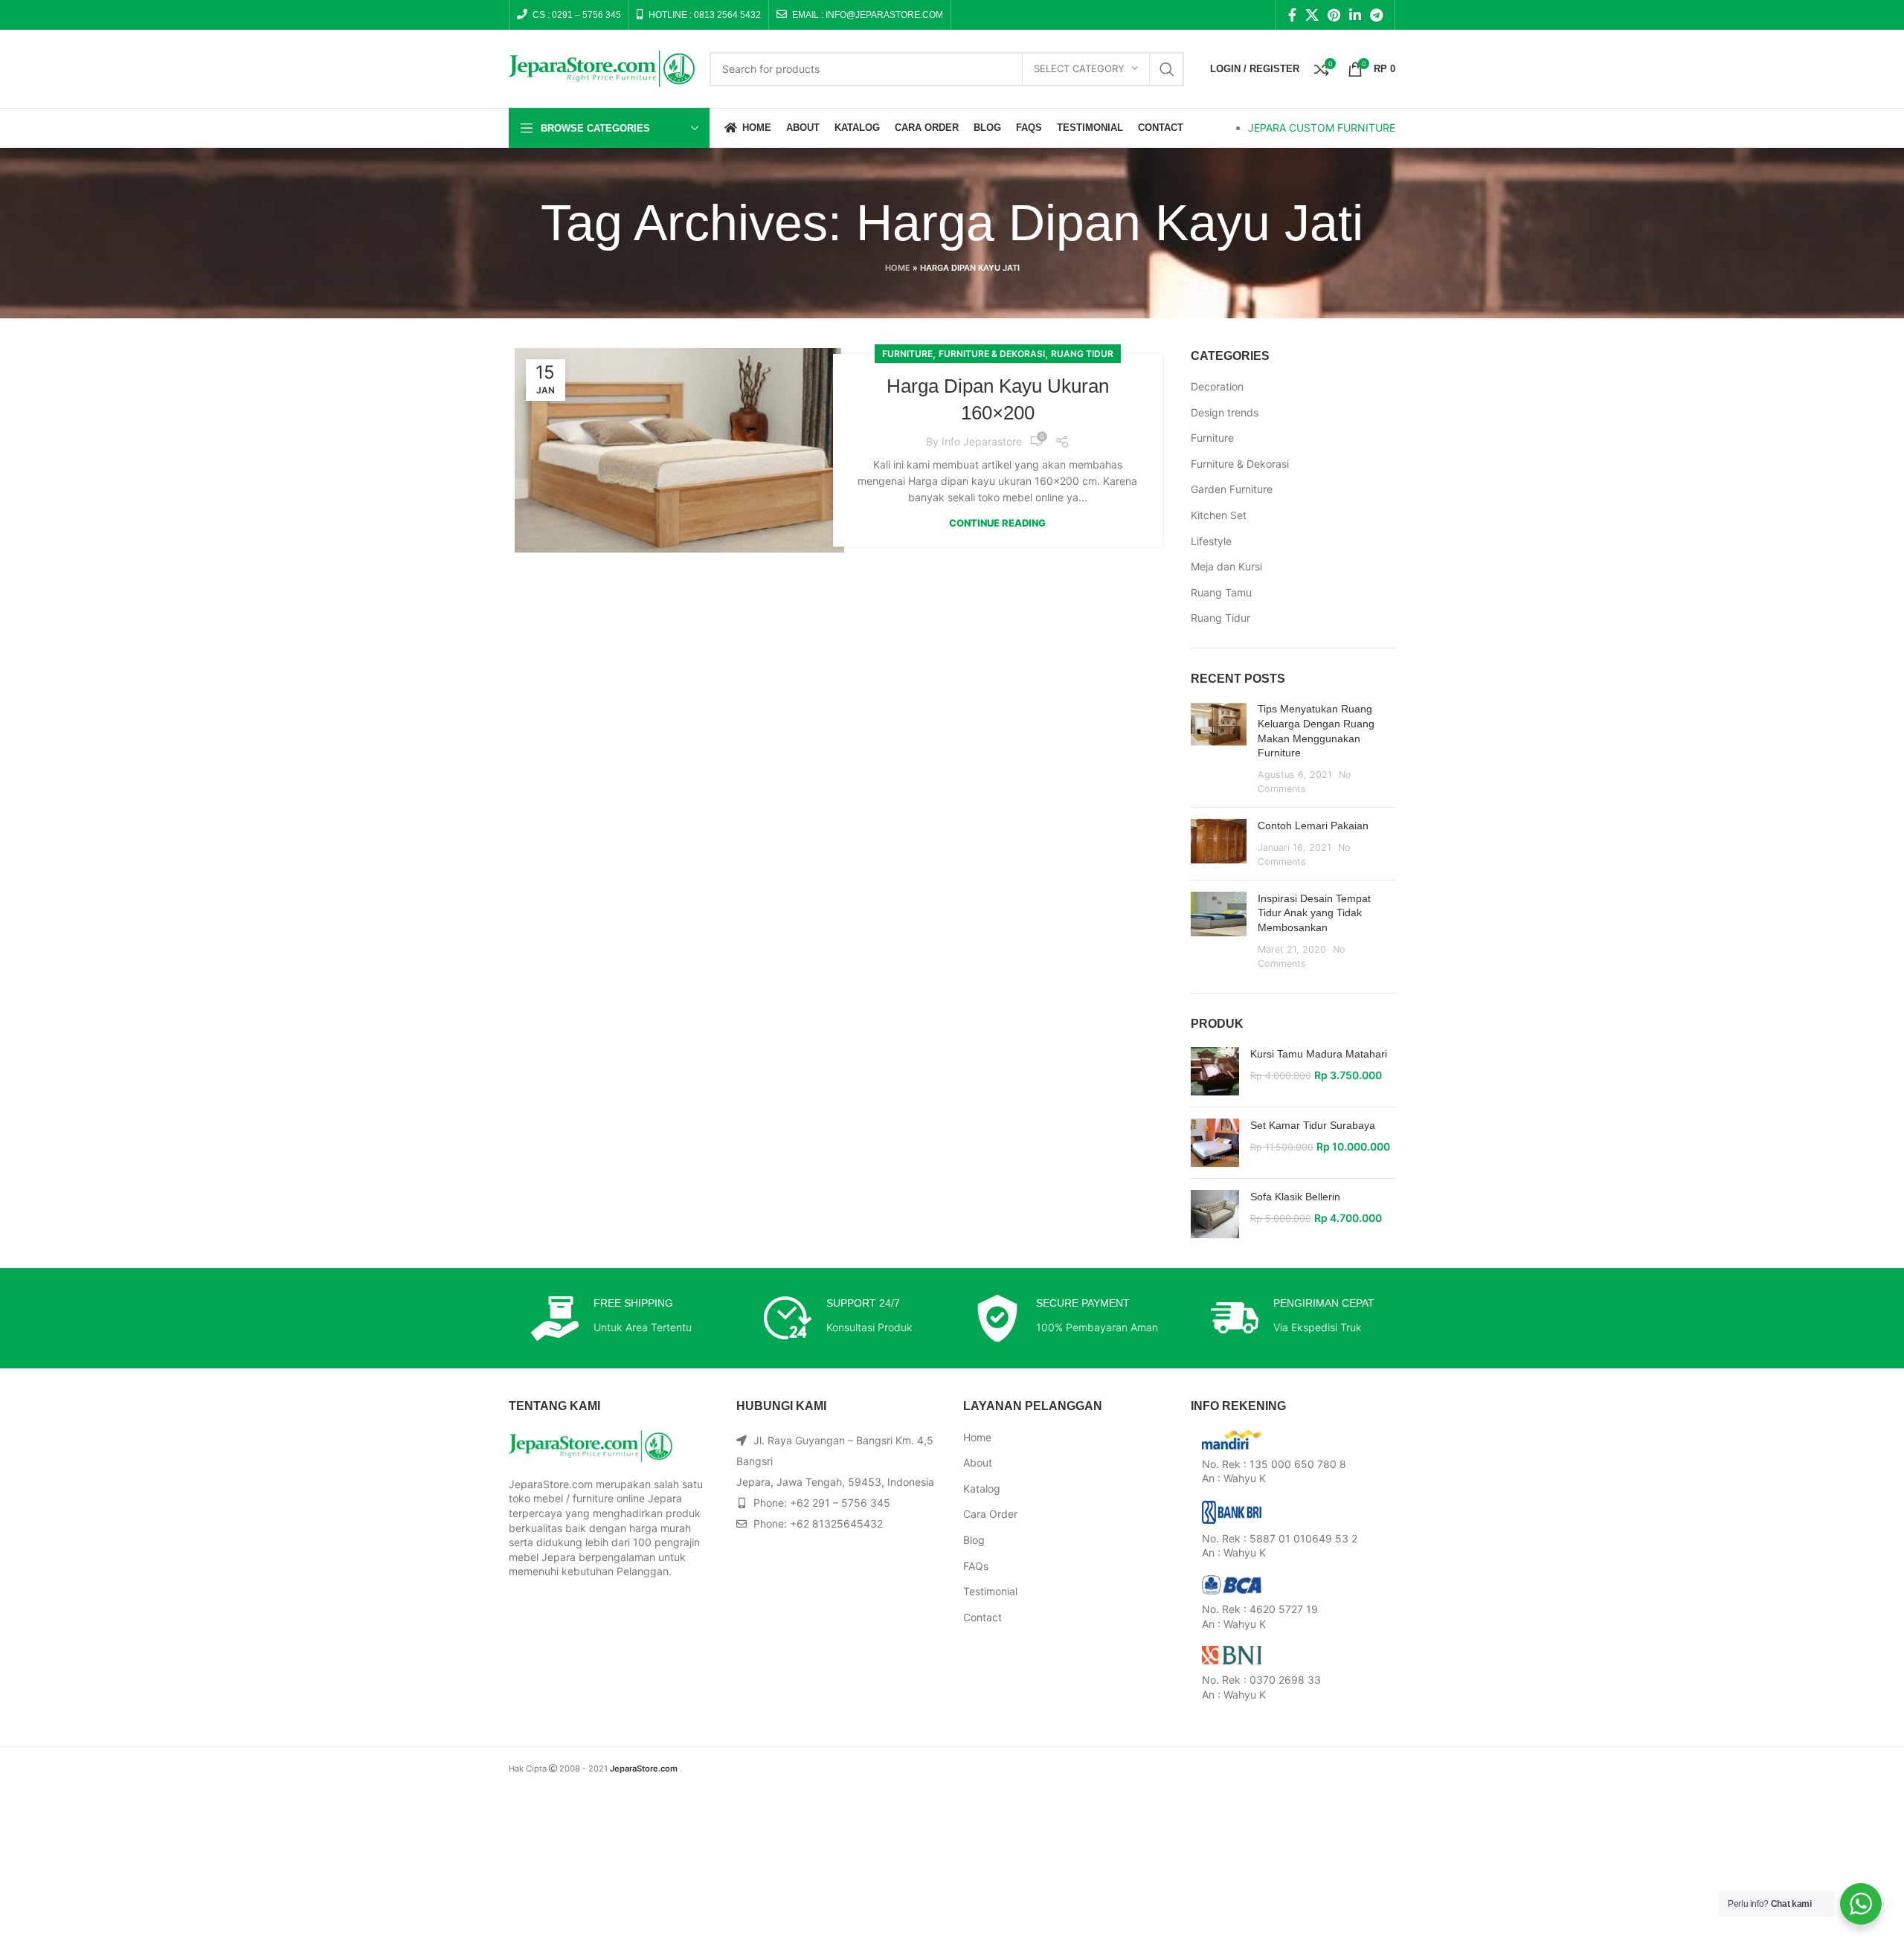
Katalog (982, 1489)
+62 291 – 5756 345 (840, 1503)
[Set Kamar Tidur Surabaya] (1215, 1143)
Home (898, 268)
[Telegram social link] (1376, 15)
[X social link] (1312, 15)
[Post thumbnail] (1219, 749)
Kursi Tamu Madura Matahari (1319, 1054)
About (978, 1462)
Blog (974, 1540)
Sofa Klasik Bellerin (1295, 1197)
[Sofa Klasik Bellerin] (1215, 1214)
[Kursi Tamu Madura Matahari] (1215, 1071)
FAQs (976, 1566)
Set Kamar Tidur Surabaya (1313, 1125)
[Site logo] (602, 67)
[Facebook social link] (1292, 15)
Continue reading (997, 523)
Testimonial (990, 1591)
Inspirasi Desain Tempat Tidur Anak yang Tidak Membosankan (1314, 913)
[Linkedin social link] (1355, 15)
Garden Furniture (1232, 489)
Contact (982, 1617)
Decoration (1217, 386)
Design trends (1225, 412)
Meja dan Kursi (1226, 566)
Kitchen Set (1219, 515)
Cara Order (990, 1514)
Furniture (907, 354)
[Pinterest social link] (1334, 15)
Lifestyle (1211, 541)
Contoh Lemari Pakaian (1313, 826)
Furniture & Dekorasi (992, 354)
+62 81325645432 (836, 1523)
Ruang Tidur (1082, 354)
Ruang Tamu (1221, 592)
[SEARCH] (1167, 69)
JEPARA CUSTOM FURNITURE (1322, 128)
